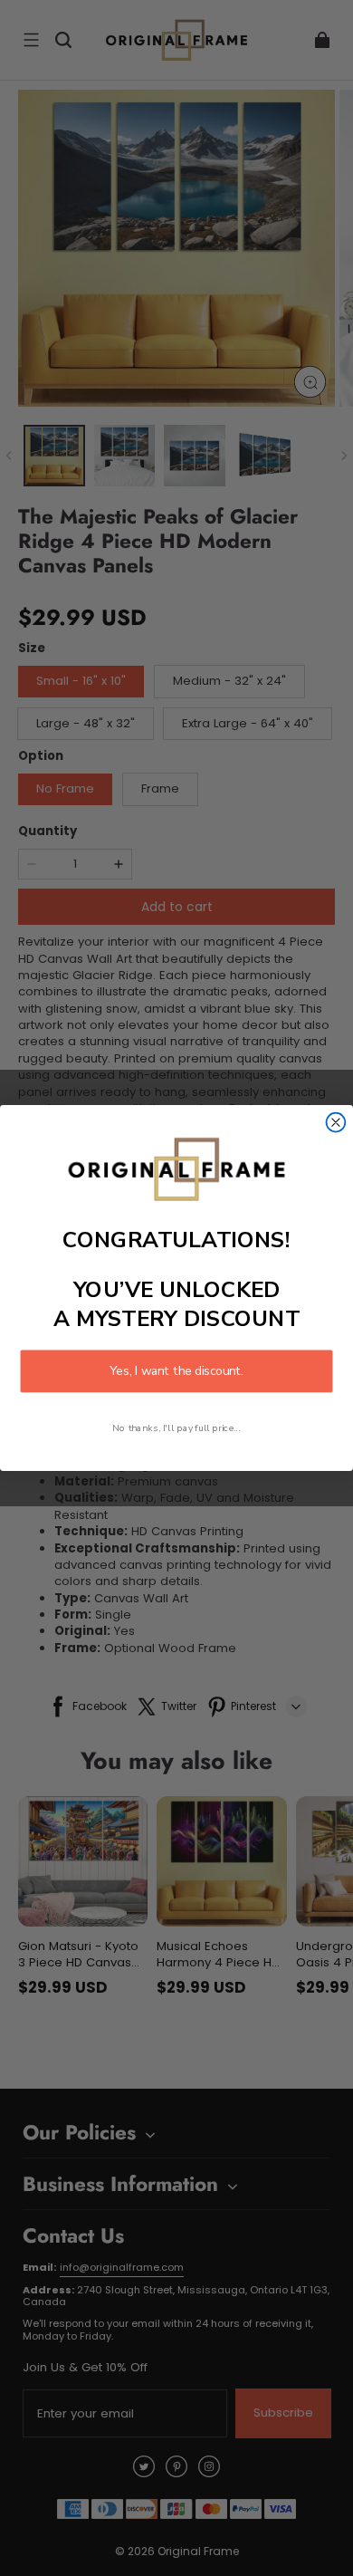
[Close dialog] (336, 1123)
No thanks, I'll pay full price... (176, 1427)
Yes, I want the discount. (176, 1371)
